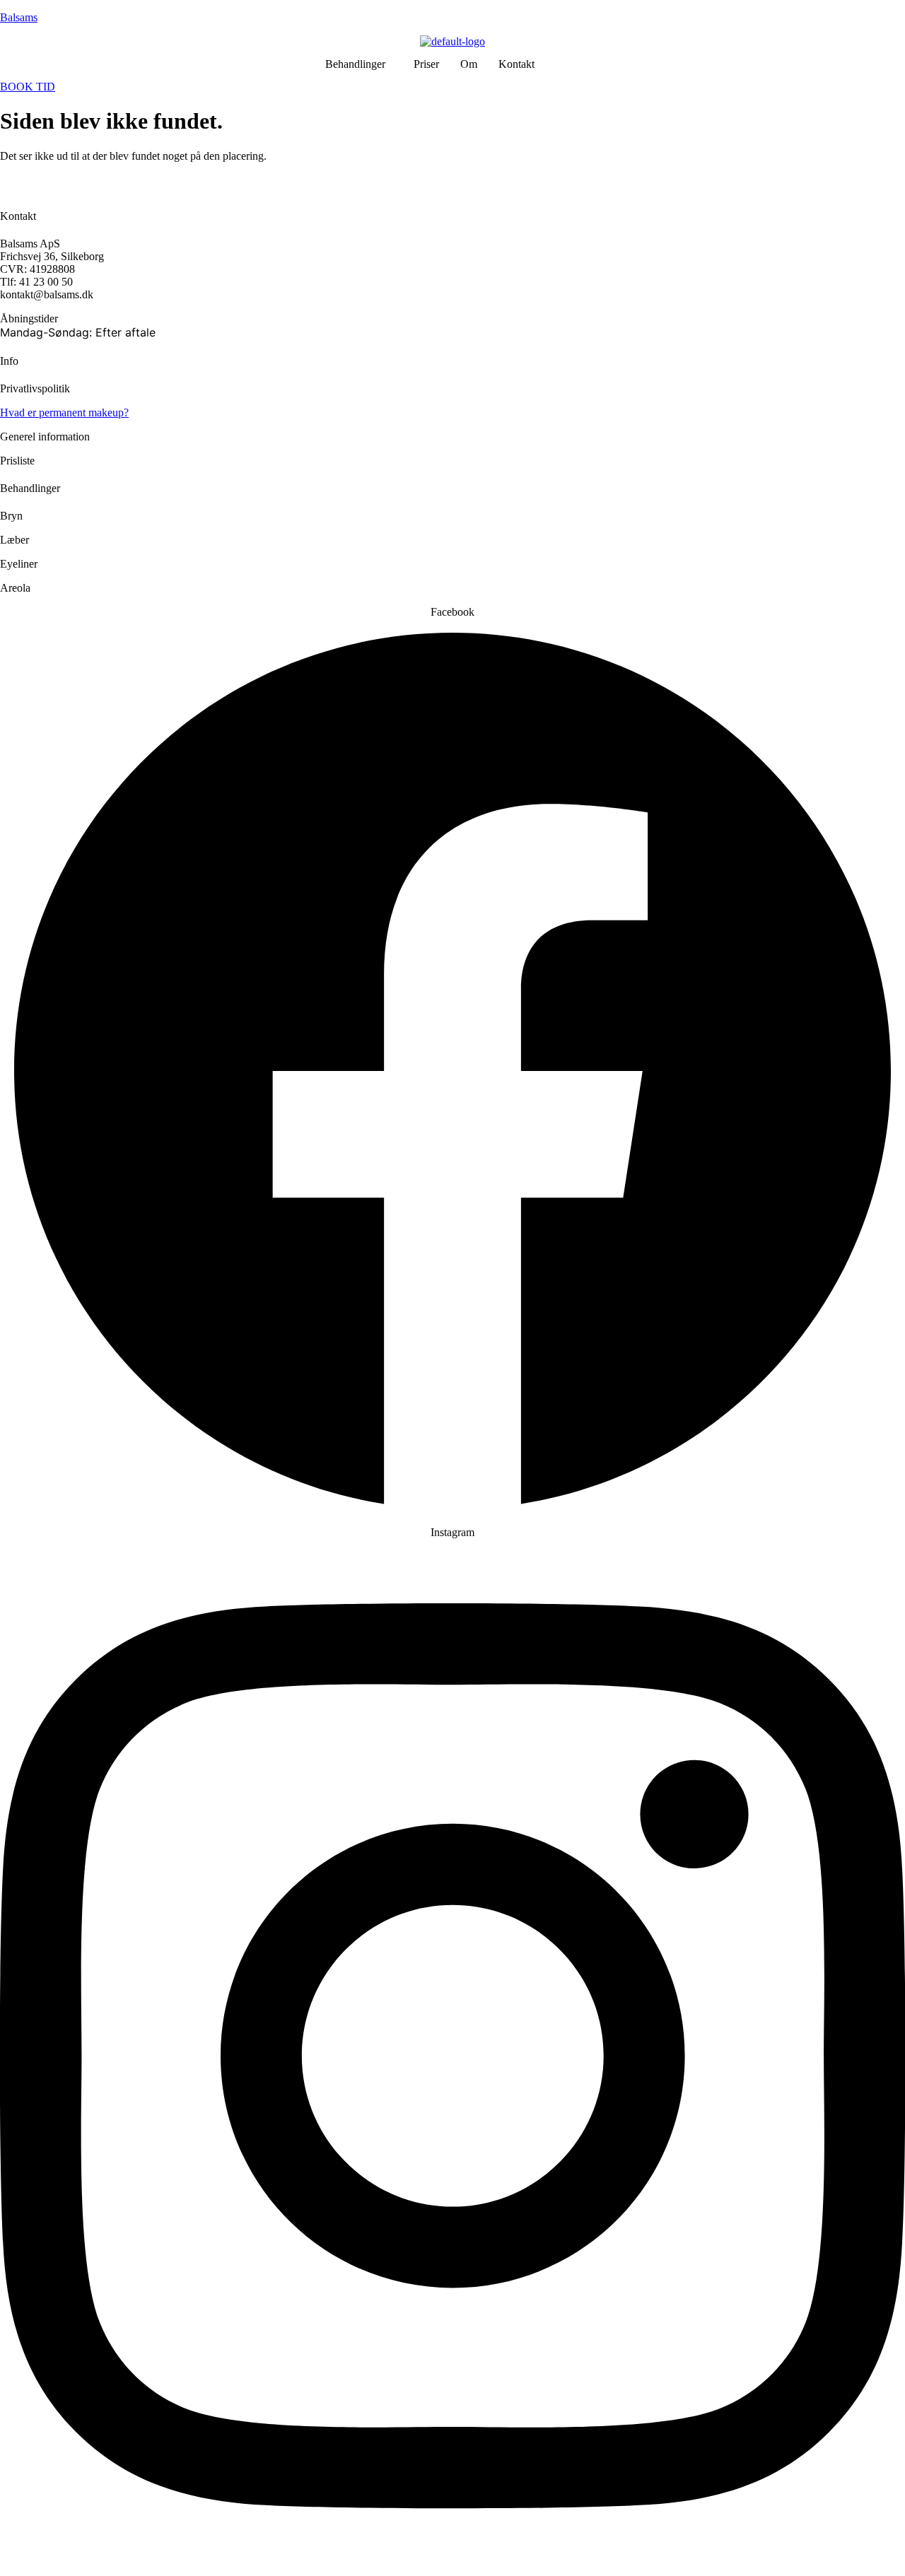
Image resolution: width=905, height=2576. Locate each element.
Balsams (19, 17)
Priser (426, 64)
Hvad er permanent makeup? (64, 412)
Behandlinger (355, 64)
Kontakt (516, 64)
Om (469, 64)
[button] (359, 64)
